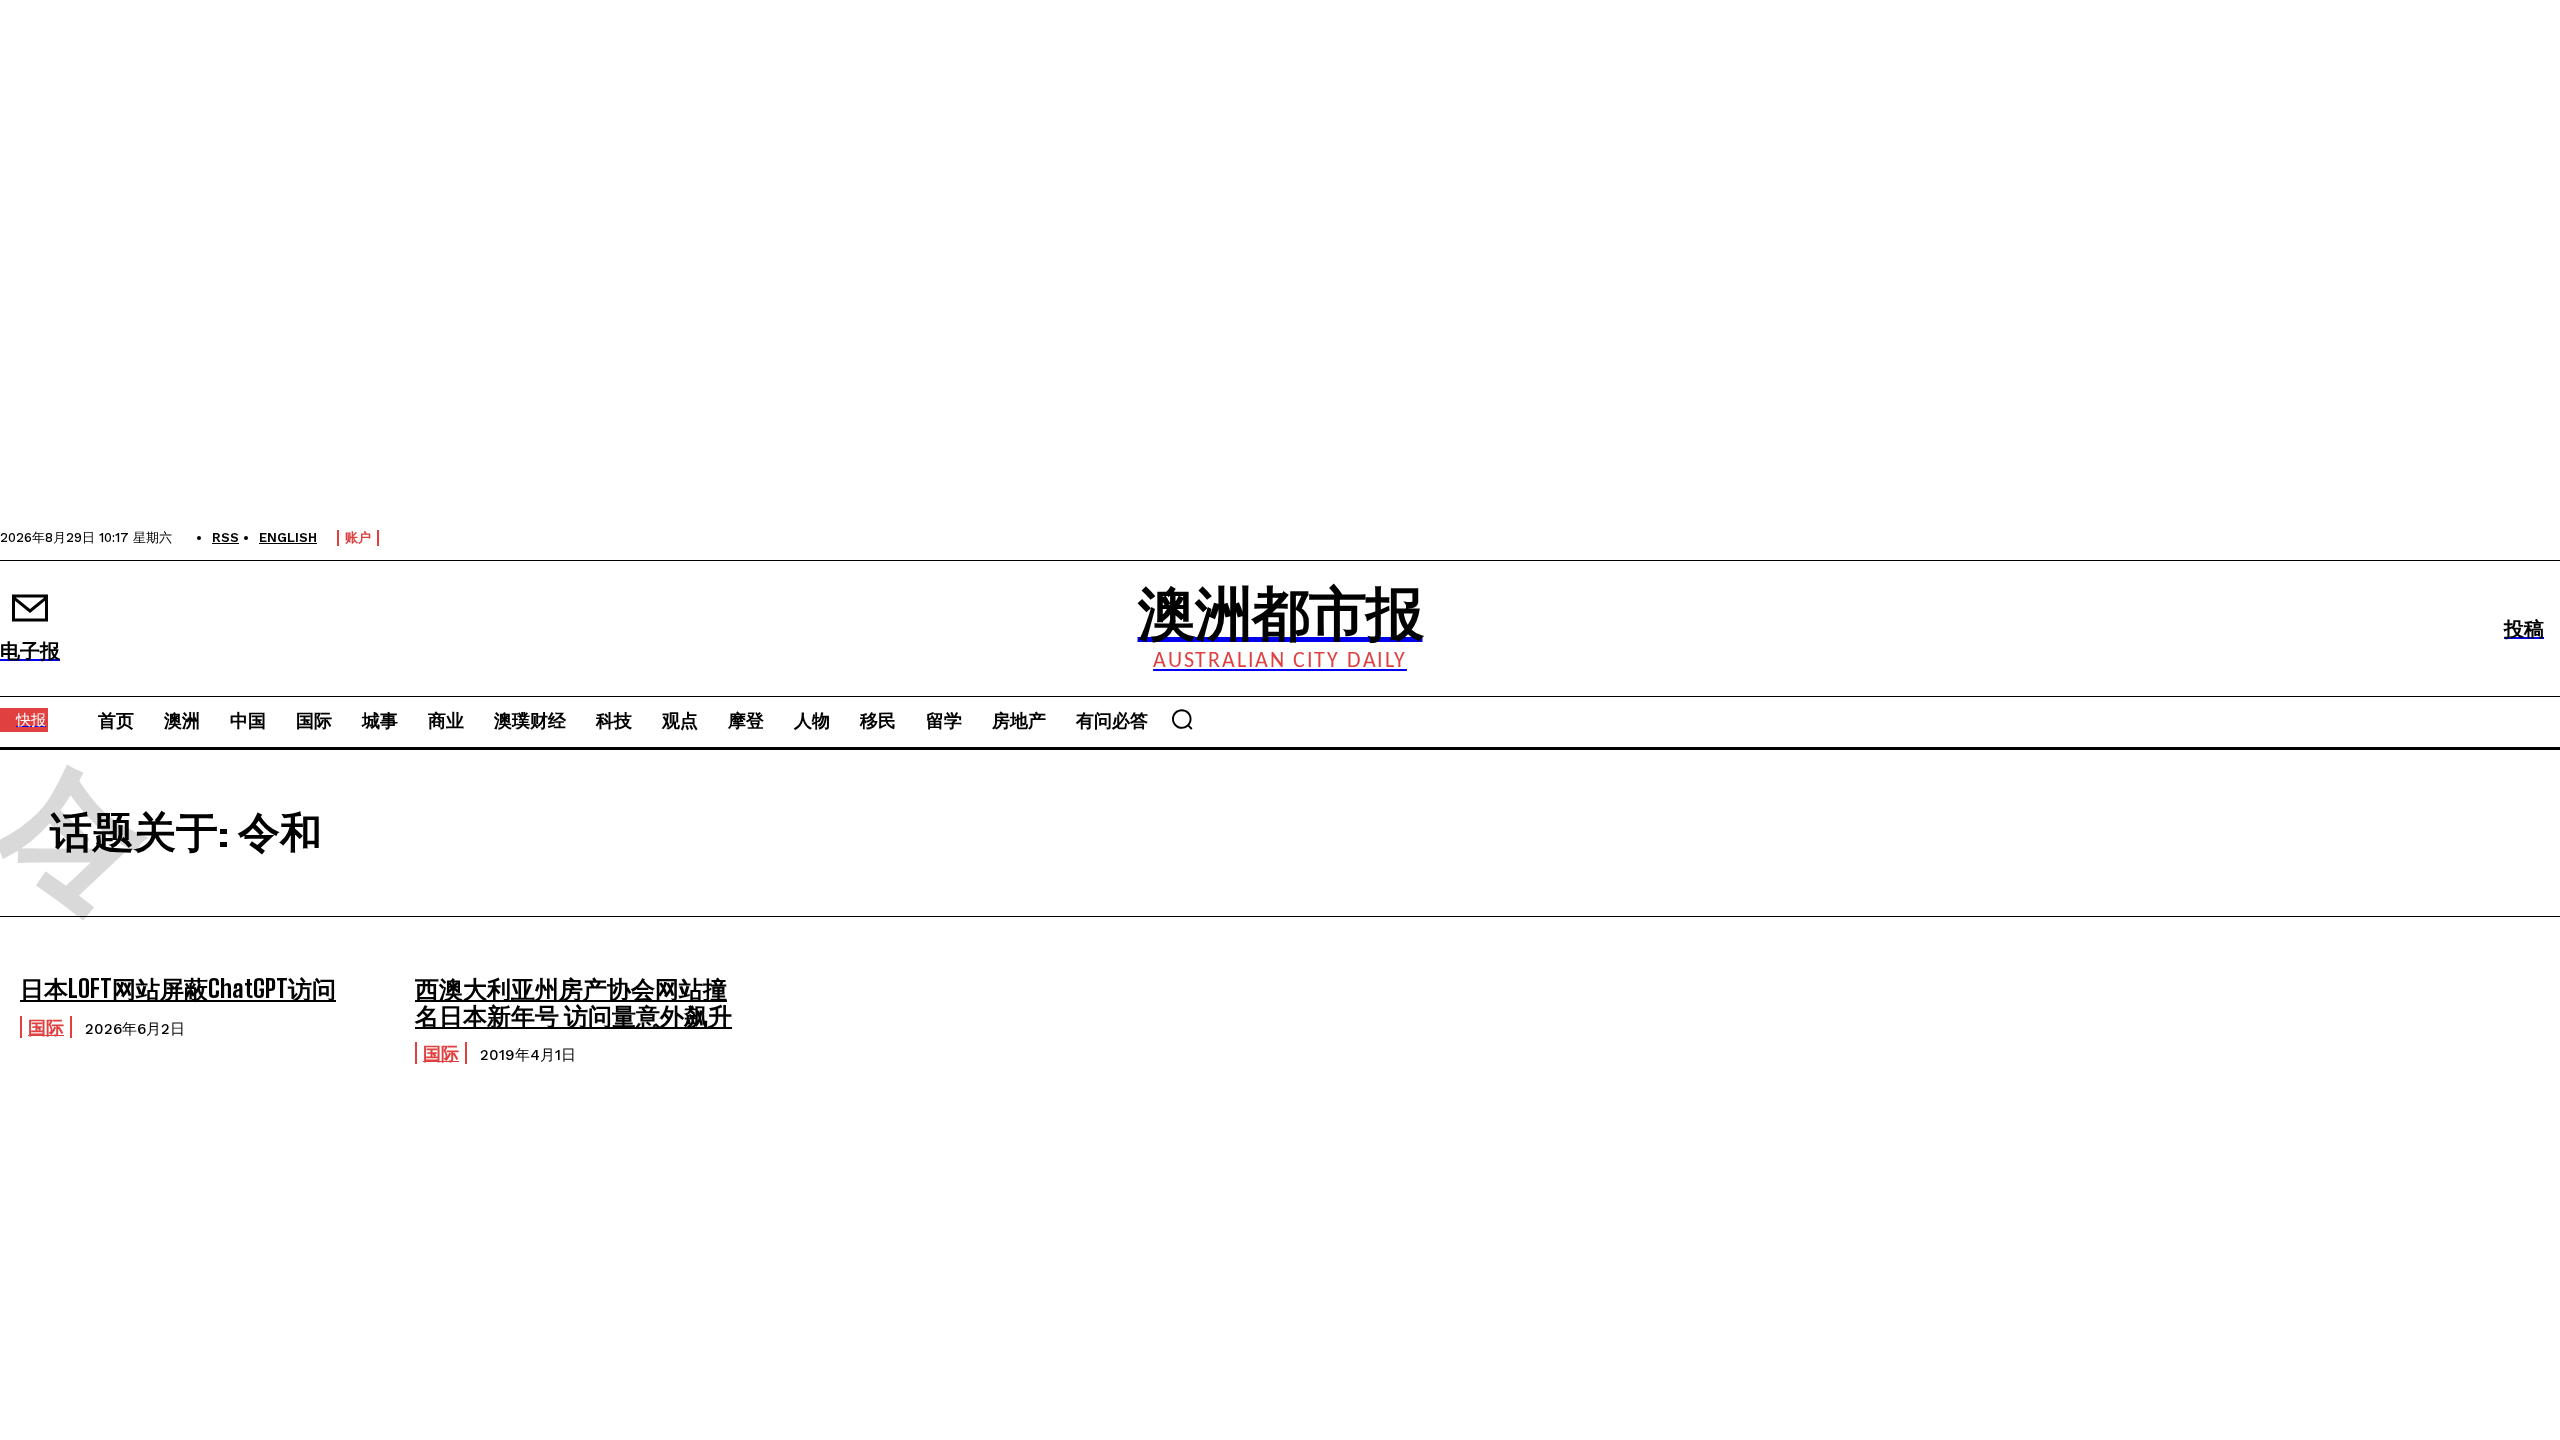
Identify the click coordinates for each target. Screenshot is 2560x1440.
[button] (1182, 719)
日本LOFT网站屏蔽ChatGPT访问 (178, 988)
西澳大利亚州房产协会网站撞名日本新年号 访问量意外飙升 (573, 1001)
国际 (46, 1027)
